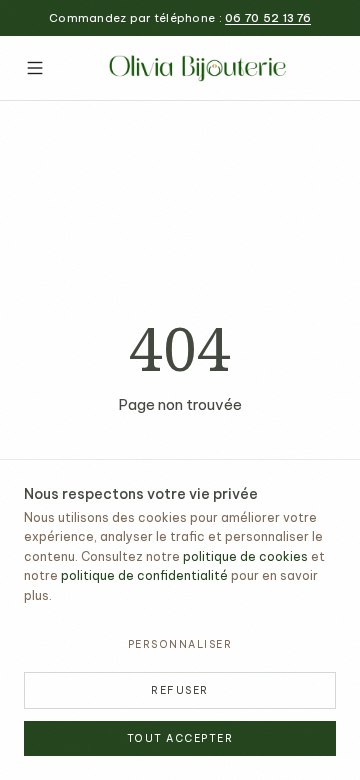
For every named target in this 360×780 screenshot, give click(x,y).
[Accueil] (199, 68)
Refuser (180, 690)
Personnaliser (180, 644)
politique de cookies (245, 556)
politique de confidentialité (144, 575)
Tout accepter (180, 738)
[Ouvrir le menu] (35, 68)
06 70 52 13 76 (268, 18)
